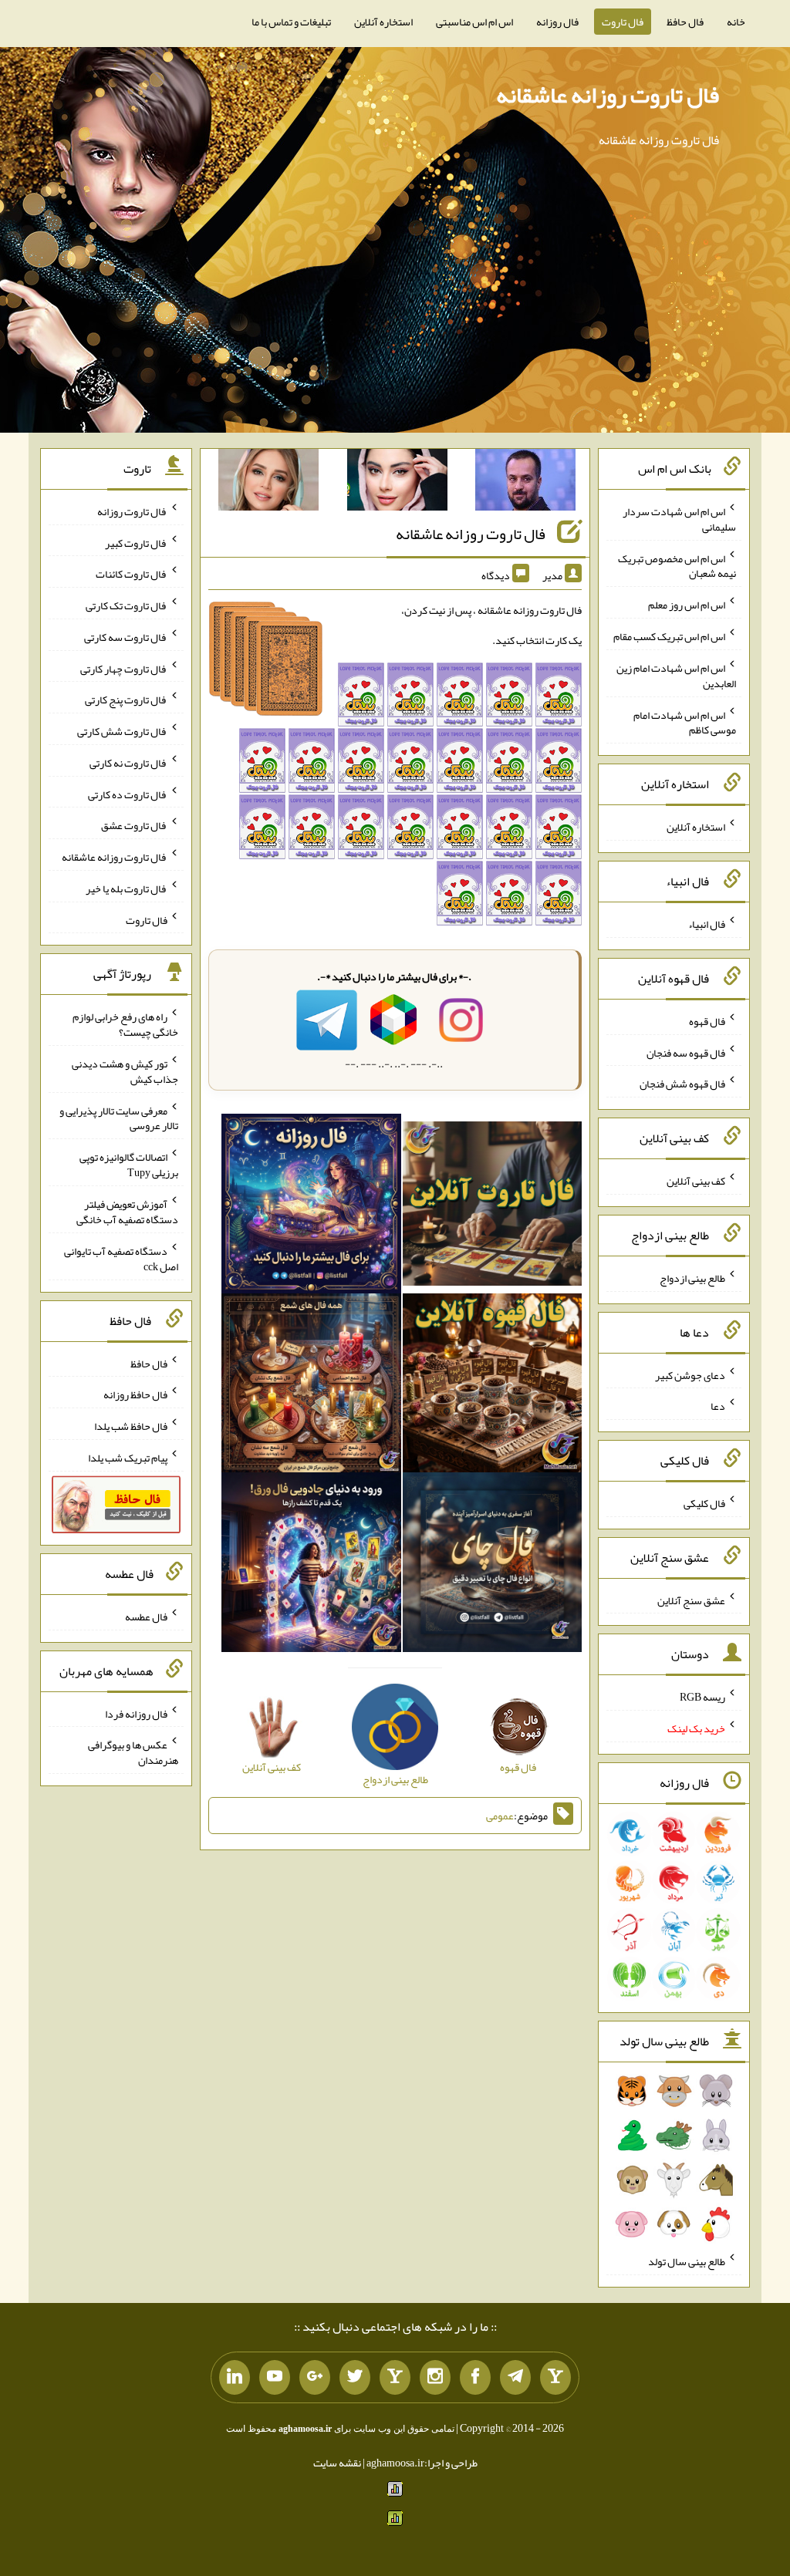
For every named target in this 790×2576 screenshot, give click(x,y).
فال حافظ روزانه (135, 1394)
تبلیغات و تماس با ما (291, 22)
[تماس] (395, 2378)
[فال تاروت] (493, 1207)
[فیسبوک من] (475, 2378)
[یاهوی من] (555, 2378)
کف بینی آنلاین (696, 1181)
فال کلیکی (704, 1503)
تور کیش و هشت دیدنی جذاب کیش (125, 1071)
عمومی (500, 1816)
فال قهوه (707, 1021)
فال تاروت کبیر (136, 542)
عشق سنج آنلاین (691, 1600)
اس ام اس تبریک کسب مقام (669, 636)
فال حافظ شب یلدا (131, 1426)
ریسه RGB (702, 1697)
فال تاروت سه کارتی (126, 637)
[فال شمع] (311, 1386)
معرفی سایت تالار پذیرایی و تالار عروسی (119, 1118)
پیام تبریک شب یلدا (128, 1458)
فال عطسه (146, 1617)
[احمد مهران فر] (525, 483)
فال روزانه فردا (136, 1713)
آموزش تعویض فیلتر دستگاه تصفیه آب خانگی (127, 1212)
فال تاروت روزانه (132, 511)
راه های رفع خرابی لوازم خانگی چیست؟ (125, 1024)
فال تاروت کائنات (132, 574)
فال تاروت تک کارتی (127, 605)
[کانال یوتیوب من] (275, 2378)
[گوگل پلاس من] (315, 2378)
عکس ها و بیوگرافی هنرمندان (133, 1752)
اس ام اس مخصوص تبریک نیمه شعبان (677, 565)
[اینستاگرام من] (435, 2378)
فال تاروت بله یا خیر (127, 888)
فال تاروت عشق (134, 825)
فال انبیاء (707, 924)
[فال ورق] (311, 1566)
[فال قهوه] (493, 1386)
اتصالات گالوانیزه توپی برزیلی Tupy (129, 1165)
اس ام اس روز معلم (687, 605)
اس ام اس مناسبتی (474, 22)
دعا (718, 1406)
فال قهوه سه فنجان (686, 1052)
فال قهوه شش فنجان (682, 1084)
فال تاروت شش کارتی (122, 731)
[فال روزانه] (311, 1207)
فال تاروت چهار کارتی (124, 668)
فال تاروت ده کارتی (128, 794)
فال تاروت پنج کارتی (126, 700)
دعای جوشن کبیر (690, 1374)
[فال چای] (493, 1566)
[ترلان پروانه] (397, 483)
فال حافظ (685, 22)
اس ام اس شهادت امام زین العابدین (676, 676)
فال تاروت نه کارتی (128, 763)
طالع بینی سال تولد (687, 2261)
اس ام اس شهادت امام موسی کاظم (685, 722)
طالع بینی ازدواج (692, 1278)
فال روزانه (557, 22)
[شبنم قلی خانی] (268, 483)
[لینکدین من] (235, 2378)
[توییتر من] (355, 2378)
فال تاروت (623, 22)
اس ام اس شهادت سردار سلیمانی (679, 519)
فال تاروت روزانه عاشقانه (608, 95)
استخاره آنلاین (383, 22)
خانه (736, 22)
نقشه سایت (337, 2463)
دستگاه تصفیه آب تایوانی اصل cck (121, 1259)
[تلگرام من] (515, 2378)
